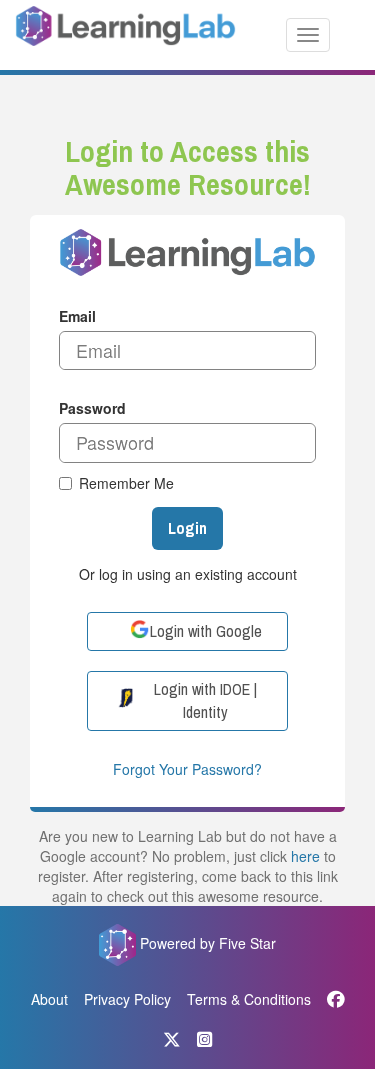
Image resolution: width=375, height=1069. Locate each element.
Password (92, 408)
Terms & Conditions (249, 999)
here (305, 856)
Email (77, 316)
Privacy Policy (127, 999)
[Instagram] (204, 1039)
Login (187, 528)
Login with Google (206, 631)
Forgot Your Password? (187, 769)
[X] (172, 1039)
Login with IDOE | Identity (205, 700)
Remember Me (126, 483)
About (49, 999)
